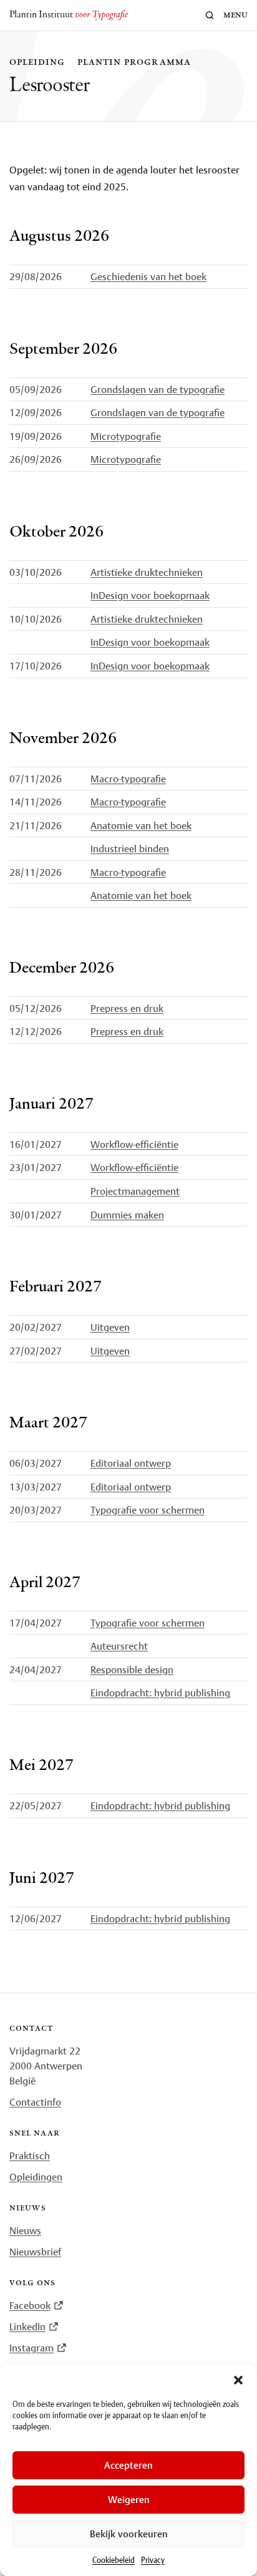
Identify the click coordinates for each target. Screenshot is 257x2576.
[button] (238, 2380)
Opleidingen (36, 2177)
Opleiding (37, 62)
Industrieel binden (130, 848)
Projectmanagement (135, 1191)
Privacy (153, 2560)
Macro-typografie (128, 779)
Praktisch (30, 2156)
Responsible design (132, 1670)
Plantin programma (134, 62)
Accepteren (128, 2465)
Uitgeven (110, 1327)
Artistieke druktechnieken (147, 572)
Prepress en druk (127, 1008)
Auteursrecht (119, 1646)
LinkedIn (27, 2326)
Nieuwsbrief (35, 2252)
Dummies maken (127, 1215)
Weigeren (129, 2500)
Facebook (30, 2305)
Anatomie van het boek (141, 825)
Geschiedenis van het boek (148, 276)
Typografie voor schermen (148, 1510)
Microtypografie (126, 436)
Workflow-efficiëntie (134, 1144)
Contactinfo (35, 2102)
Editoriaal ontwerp (131, 1463)
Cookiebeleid (114, 2560)
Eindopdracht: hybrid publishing (160, 1693)
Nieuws (25, 2230)
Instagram (32, 2348)
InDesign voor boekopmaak (150, 595)
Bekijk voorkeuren (129, 2534)
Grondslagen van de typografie (158, 389)
